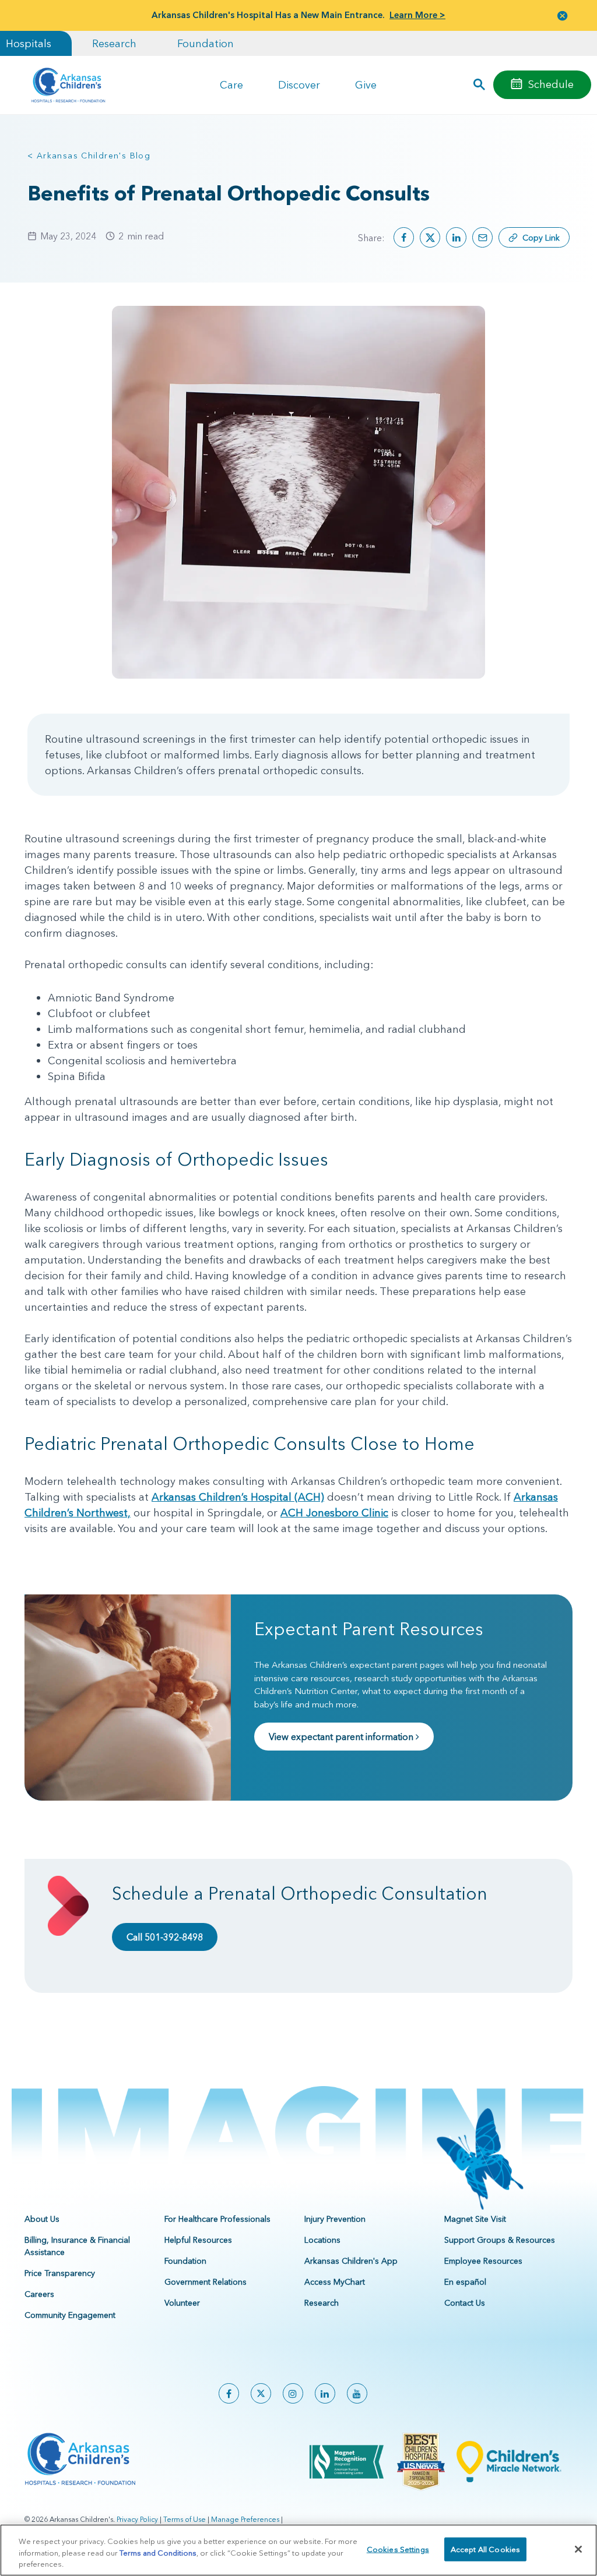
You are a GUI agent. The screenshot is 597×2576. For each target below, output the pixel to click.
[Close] (578, 2549)
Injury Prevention (335, 2219)
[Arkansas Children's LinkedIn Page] (325, 2393)
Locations (322, 2240)
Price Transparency (60, 2273)
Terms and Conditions (158, 2553)
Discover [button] (299, 85)
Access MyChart (335, 2282)
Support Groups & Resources (500, 2240)
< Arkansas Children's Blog (89, 156)
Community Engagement (70, 2315)
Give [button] (366, 85)
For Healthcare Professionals (217, 2219)
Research (114, 43)
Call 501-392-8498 (165, 1937)
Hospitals (29, 43)
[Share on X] (430, 237)
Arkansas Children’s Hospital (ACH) (238, 1497)
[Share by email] (482, 237)
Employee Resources (483, 2261)
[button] (563, 15)
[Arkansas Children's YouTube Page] (357, 2393)
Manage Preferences (245, 2519)
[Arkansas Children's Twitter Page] (261, 2393)
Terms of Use (185, 2519)
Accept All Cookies (485, 2549)
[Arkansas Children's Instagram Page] (293, 2393)
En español (465, 2282)
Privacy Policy (137, 2519)
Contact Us (465, 2303)
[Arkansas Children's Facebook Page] (229, 2393)
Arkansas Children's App (351, 2261)
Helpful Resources (198, 2240)
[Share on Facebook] (404, 237)
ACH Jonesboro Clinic (334, 1513)
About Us (42, 2219)
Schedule (551, 84)
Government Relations (206, 2282)
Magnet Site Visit (475, 2219)
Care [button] (231, 85)
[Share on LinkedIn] (456, 237)
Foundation (206, 43)
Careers (39, 2294)
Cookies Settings (398, 2549)
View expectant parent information (342, 1737)
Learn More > (417, 15)
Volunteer (182, 2303)
